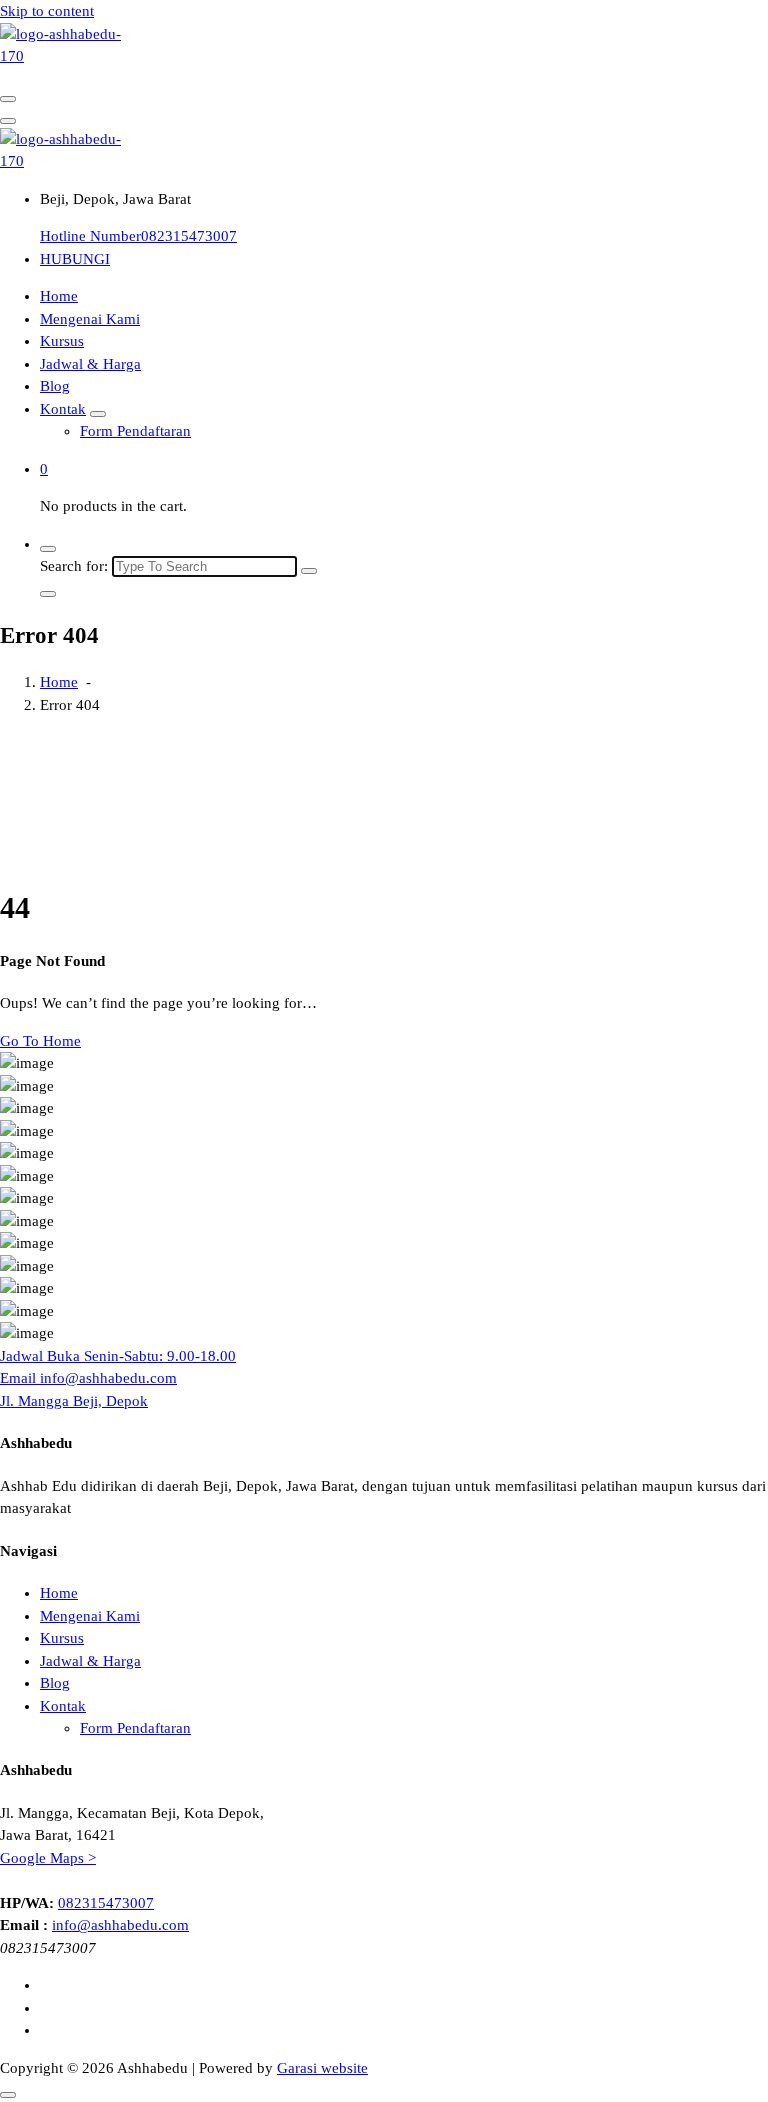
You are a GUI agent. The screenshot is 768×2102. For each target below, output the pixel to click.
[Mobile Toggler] (98, 414)
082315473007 (106, 1903)
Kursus (62, 341)
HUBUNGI (75, 259)
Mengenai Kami (90, 319)
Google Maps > (48, 1858)
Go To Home (40, 1041)
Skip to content (47, 11)
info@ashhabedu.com (120, 1925)
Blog (55, 386)
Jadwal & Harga (90, 364)
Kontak (63, 409)
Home (59, 296)
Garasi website (322, 2068)
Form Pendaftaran (135, 431)
